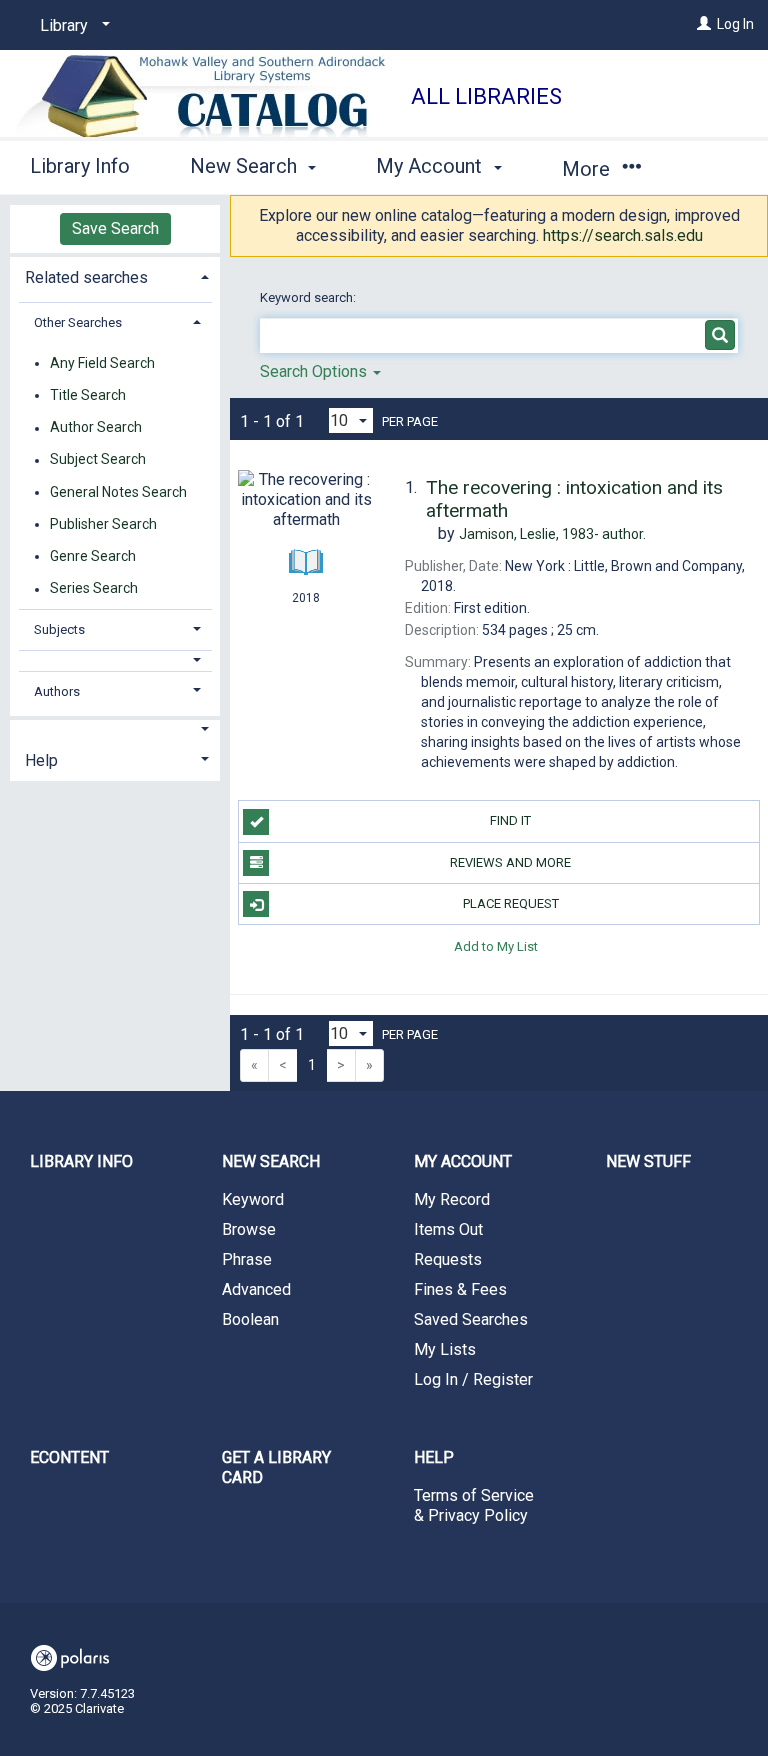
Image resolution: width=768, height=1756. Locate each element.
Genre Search (93, 556)
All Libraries (486, 96)
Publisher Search (103, 524)
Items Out (448, 1229)
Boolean (250, 1319)
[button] (115, 660)
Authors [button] (57, 691)
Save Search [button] (115, 228)
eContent (69, 1457)
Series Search (94, 589)
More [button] (588, 169)
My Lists (445, 1349)
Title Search (88, 395)
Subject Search (98, 460)
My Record (452, 1199)
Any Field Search (102, 363)
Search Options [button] (315, 371)
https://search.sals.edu (623, 235)
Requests (448, 1259)
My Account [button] (431, 166)
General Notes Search (118, 492)
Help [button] (41, 760)
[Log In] (704, 24)
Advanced (256, 1289)
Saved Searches (471, 1319)
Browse (249, 1229)
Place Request (511, 903)
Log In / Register (473, 1379)
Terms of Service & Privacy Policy (474, 1505)
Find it (510, 820)
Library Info (80, 166)
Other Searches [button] (78, 322)
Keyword (253, 1199)
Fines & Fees (460, 1289)
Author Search (96, 428)
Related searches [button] (86, 277)
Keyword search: (309, 297)
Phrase (247, 1259)
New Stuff (648, 1161)
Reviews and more (510, 862)
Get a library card (276, 1467)
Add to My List (496, 945)
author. (552, 534)
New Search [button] (246, 166)
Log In (735, 24)
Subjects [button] (59, 629)
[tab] (115, 275)
